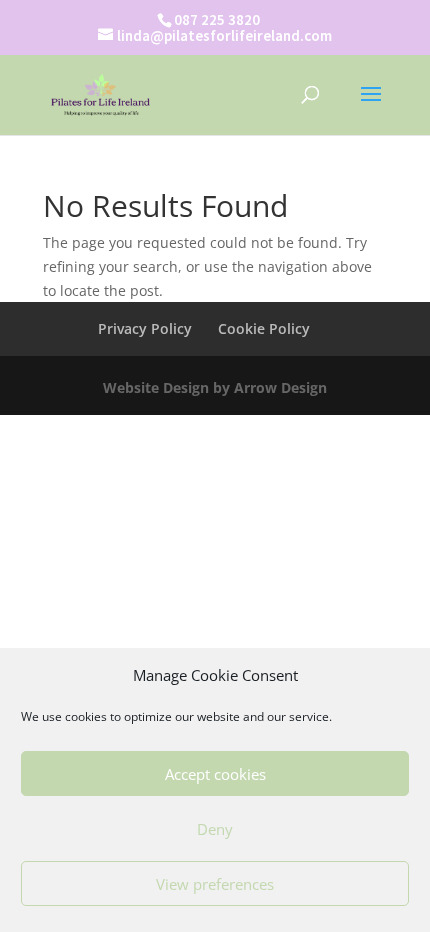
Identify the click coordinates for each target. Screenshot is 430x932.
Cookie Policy (264, 328)
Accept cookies (215, 774)
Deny (215, 829)
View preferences (215, 884)
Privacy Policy (145, 328)
